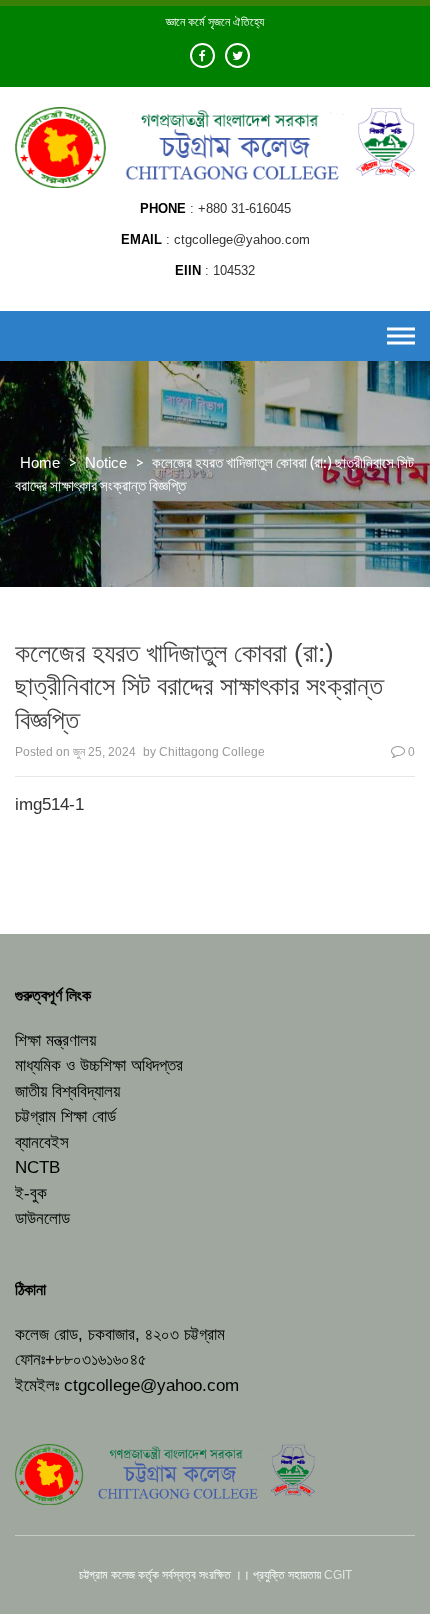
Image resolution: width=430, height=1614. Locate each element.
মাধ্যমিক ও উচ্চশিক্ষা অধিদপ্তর (99, 1065)
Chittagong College (212, 752)
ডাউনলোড (42, 1218)
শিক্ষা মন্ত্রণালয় (55, 1040)
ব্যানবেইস (42, 1142)
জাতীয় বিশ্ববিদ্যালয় (67, 1091)
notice (106, 462)
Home (40, 462)
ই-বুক (31, 1193)
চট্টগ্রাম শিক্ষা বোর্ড (65, 1116)
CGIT (338, 1575)
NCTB (37, 1167)
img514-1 (49, 804)
